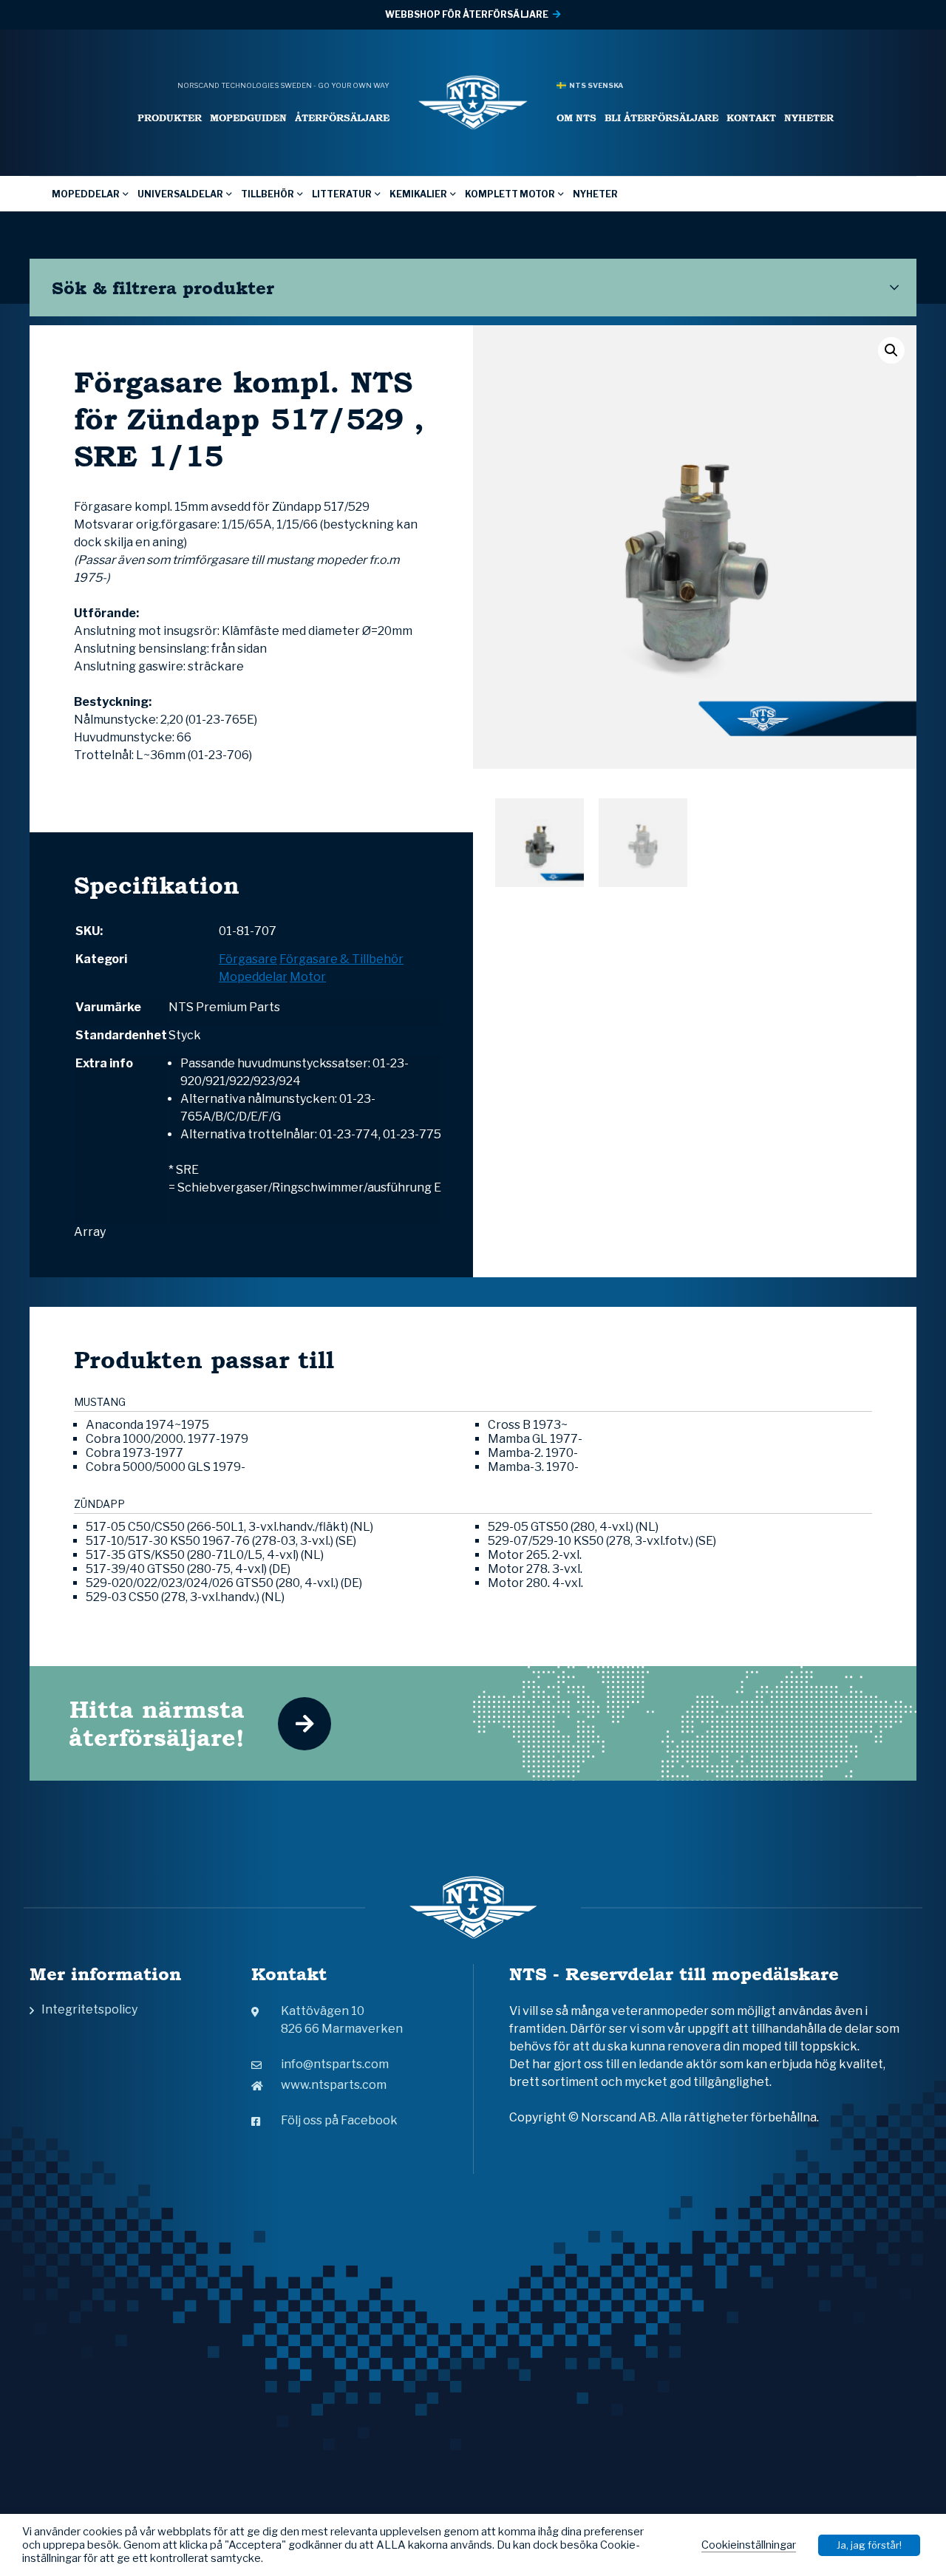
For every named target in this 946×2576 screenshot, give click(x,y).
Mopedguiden (248, 118)
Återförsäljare (342, 118)
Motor (308, 977)
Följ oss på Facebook (339, 2120)
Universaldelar (180, 194)
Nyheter (809, 118)
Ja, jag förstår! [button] (869, 2545)
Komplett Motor (510, 194)
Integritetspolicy (89, 2009)
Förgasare (248, 959)
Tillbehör (268, 194)
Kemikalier (418, 194)
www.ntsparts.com (334, 2085)
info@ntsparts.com (335, 2064)
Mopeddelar (86, 194)
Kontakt (751, 118)
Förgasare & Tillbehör (341, 959)
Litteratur (342, 194)
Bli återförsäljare (661, 118)
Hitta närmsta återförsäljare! (157, 1723)
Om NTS (576, 118)
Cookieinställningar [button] (749, 2545)
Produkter (170, 118)
